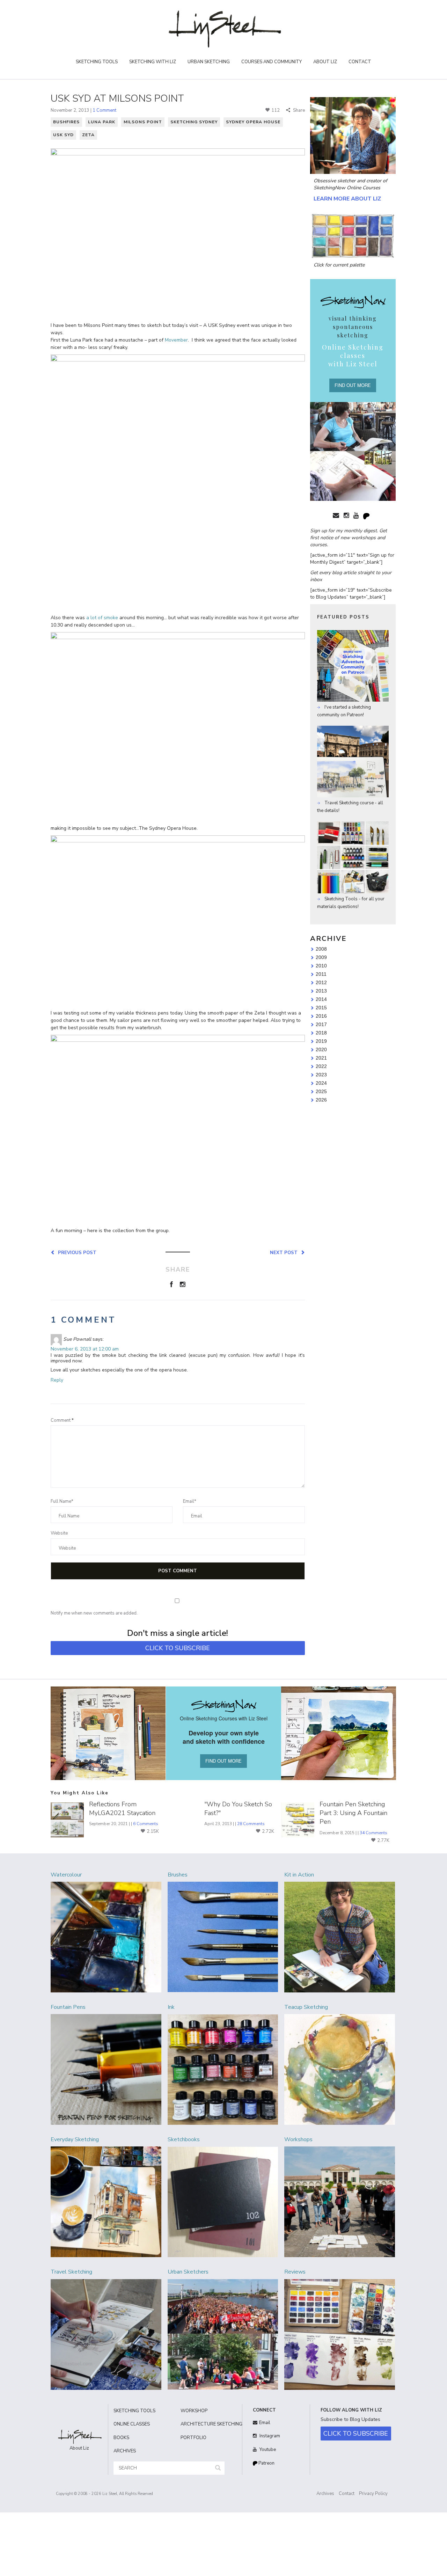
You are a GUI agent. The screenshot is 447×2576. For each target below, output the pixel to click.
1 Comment (104, 110)
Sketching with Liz (153, 62)
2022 (321, 1066)
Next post (285, 1252)
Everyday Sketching (75, 2139)
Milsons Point (143, 122)
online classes (132, 2424)
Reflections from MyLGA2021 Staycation (122, 1809)
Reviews (295, 2272)
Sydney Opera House (253, 122)
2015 (321, 1008)
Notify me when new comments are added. (94, 1613)
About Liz (325, 62)
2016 (321, 1016)
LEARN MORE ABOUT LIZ (347, 199)
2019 (321, 1041)
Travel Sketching (71, 2272)
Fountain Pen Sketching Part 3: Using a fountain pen (353, 1813)
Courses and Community (272, 62)
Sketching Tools (97, 62)
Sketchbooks (184, 2139)
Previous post (76, 1252)
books (121, 2438)
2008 (321, 949)
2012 (321, 982)
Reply (57, 1380)
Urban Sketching (209, 62)
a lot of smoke (102, 618)
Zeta (88, 135)
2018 (321, 1033)
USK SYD (63, 135)
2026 (321, 1100)
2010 (321, 966)
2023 (321, 1075)
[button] (218, 2468)
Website (59, 1533)
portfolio (193, 2438)
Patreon (266, 2463)
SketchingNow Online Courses (347, 188)
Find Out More (353, 385)
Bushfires (66, 122)
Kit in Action (299, 1875)
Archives (325, 2494)
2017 (321, 1024)
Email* (190, 1501)
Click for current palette (339, 265)
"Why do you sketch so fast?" (238, 1809)
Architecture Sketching (209, 2424)
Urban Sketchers (188, 2272)
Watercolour (66, 1875)
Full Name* (62, 1501)
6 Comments (146, 1824)
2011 (321, 974)
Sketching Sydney (194, 122)
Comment (62, 1420)
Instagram (269, 2436)
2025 (321, 1091)
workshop (194, 2411)
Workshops (298, 2139)
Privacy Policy (373, 2494)
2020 (321, 1049)
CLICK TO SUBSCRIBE (178, 1648)
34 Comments (373, 1833)
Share (298, 110)
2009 (321, 957)
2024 (321, 1083)
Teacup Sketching (306, 2007)
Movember (176, 340)
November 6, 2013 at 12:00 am (85, 1349)
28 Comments (251, 1824)
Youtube (267, 2450)
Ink (171, 2007)
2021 (321, 1058)
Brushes (178, 1875)
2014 (321, 999)
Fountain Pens (68, 2007)
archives (125, 2451)
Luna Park (102, 122)
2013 (321, 991)
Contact (360, 62)
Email (265, 2423)
